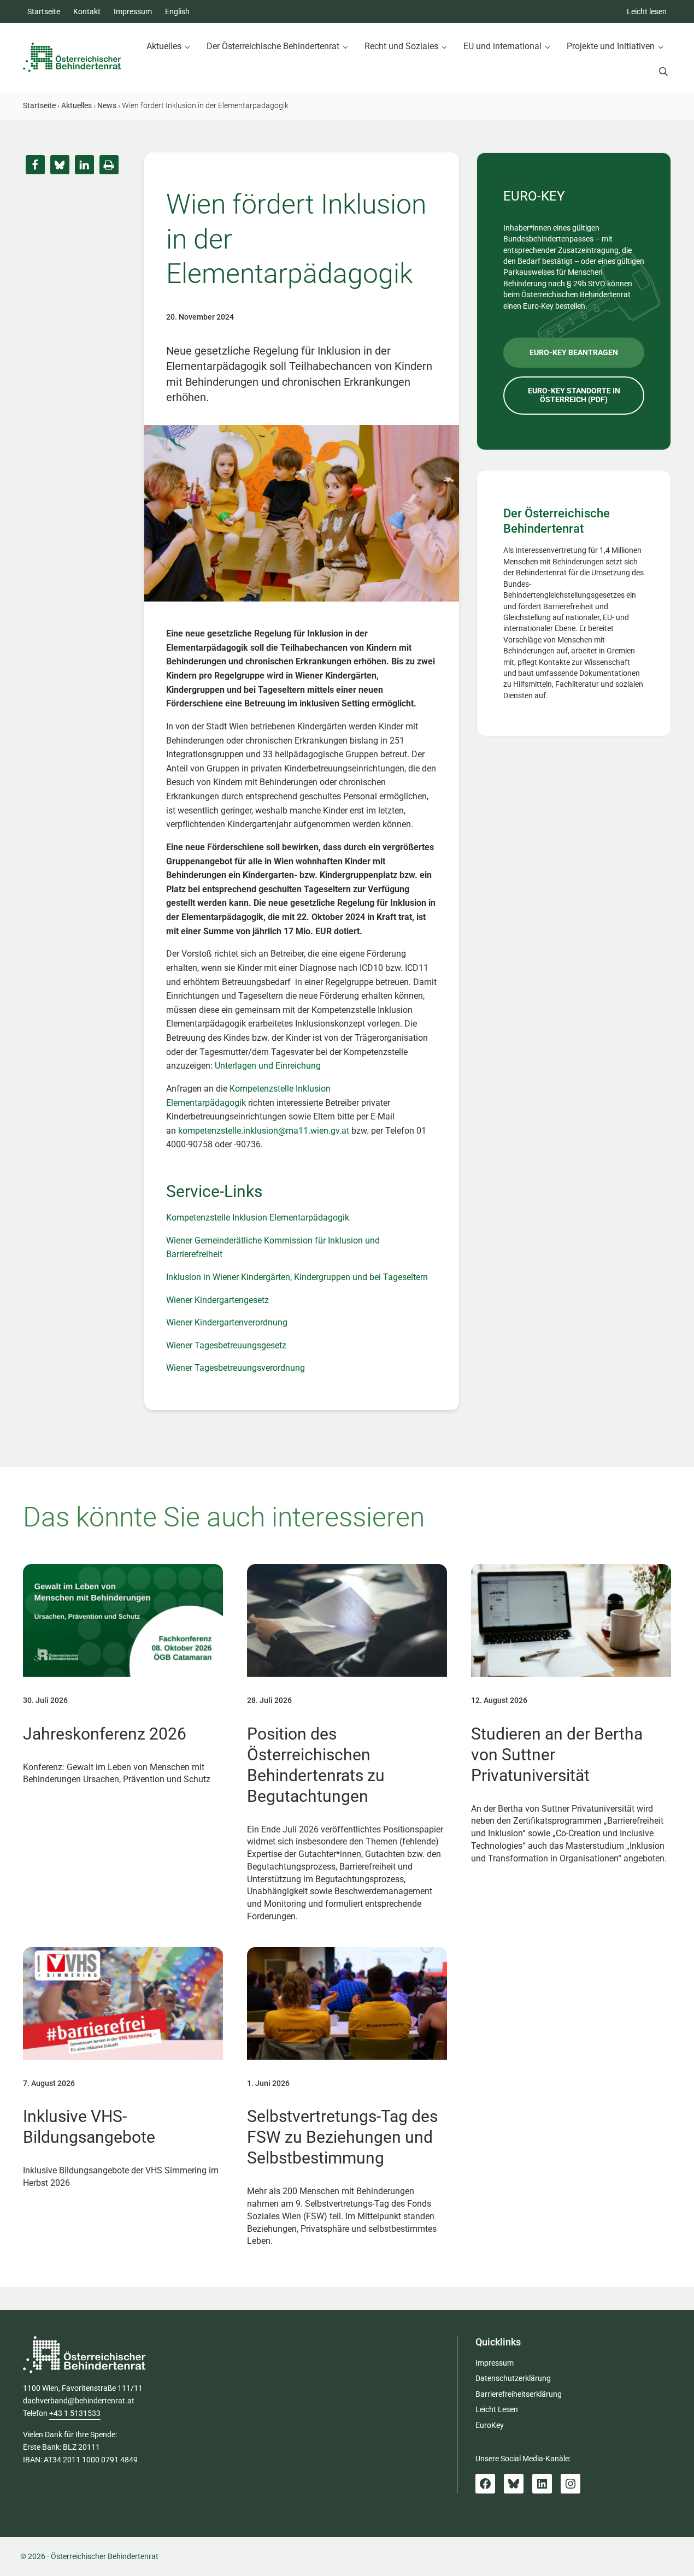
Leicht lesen (647, 11)
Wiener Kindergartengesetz (217, 1300)
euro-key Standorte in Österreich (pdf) (574, 395)
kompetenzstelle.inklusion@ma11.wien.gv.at (264, 1131)
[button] (35, 165)
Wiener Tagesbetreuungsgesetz (226, 1345)
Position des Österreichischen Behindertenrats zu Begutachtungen (316, 1765)
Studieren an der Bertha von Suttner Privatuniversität (557, 1755)
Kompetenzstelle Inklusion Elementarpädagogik (258, 1218)
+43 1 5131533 (75, 2413)
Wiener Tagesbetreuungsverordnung (236, 1368)
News (107, 105)
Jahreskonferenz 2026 (105, 1734)
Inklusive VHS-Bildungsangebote (89, 2127)
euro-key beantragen (574, 352)
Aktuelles (77, 105)
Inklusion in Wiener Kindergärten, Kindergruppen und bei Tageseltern (297, 1277)
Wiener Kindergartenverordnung (227, 1322)
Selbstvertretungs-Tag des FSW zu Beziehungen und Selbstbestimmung (342, 2137)
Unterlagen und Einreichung (268, 1066)
